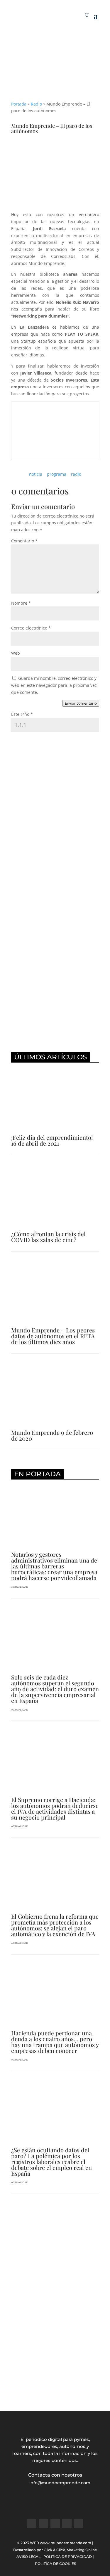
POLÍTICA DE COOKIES (55, 2564)
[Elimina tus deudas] (55, 1040)
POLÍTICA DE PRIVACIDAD (68, 2557)
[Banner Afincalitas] (55, 2384)
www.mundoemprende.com (66, 2543)
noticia (36, 474)
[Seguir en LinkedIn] (67, 2524)
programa (57, 474)
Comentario (24, 541)
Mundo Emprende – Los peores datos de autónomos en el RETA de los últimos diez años (53, 1336)
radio (76, 474)
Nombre (21, 603)
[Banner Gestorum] (55, 38)
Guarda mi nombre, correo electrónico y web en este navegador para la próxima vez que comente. (54, 685)
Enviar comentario (81, 703)
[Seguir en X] (43, 2524)
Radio (36, 104)
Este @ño (22, 714)
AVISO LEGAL (28, 2557)
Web (16, 653)
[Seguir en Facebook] (32, 2524)
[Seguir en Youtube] (79, 2524)
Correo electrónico (31, 628)
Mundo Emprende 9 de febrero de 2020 (52, 1435)
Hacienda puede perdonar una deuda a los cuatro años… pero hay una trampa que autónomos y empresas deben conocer (55, 2042)
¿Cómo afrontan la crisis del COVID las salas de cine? (48, 1237)
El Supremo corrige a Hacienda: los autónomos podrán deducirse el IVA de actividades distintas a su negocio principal (55, 1808)
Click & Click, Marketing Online (70, 2550)
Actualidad (20, 1587)
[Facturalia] (55, 937)
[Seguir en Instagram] (55, 2524)
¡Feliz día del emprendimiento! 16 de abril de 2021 (52, 1140)
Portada (19, 104)
